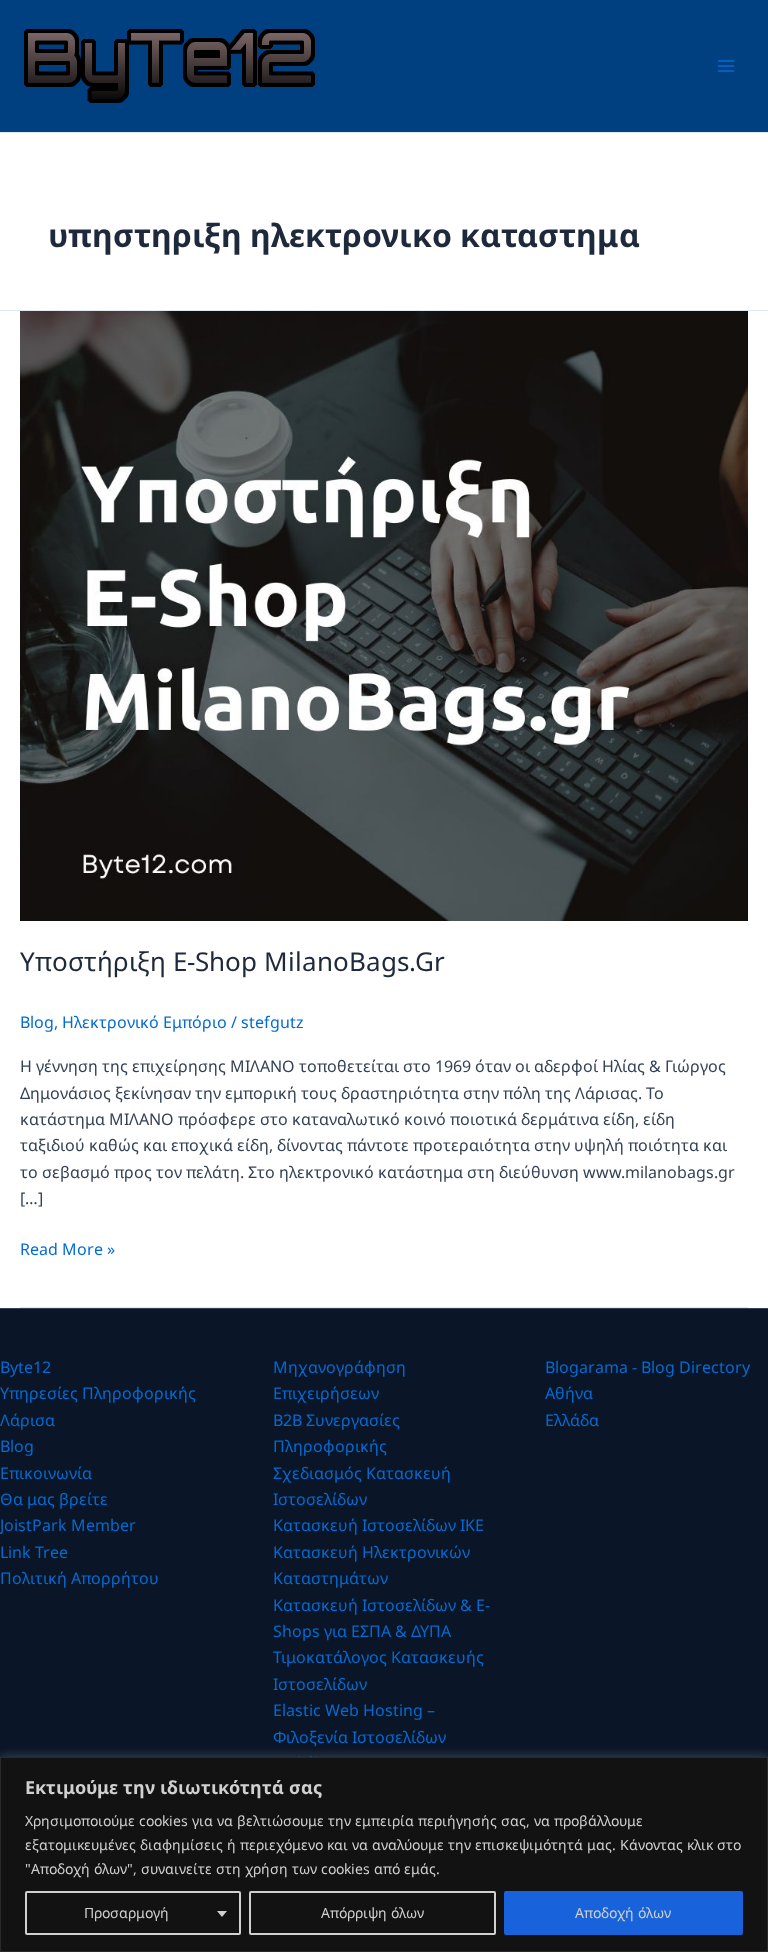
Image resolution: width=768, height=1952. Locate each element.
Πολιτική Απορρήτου (79, 1578)
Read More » (67, 1249)
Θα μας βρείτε (54, 1499)
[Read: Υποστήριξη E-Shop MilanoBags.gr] (384, 614)
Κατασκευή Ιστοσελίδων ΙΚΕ (378, 1525)
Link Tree (34, 1552)
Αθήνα (569, 1393)
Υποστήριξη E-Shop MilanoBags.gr (232, 961)
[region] (384, 1854)
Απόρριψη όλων (372, 1912)
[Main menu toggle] (726, 66)
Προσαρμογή (126, 1912)
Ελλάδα (572, 1420)
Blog (37, 1022)
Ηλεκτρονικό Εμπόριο (144, 1022)
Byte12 (25, 1367)
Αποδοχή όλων (623, 1912)
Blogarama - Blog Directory (647, 1367)
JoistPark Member (68, 1525)
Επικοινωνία (46, 1473)
